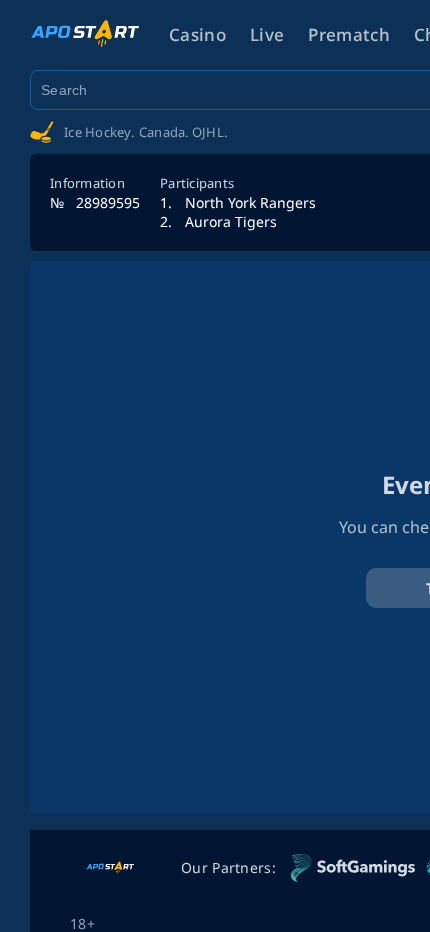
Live (267, 34)
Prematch (349, 34)
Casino (197, 34)
